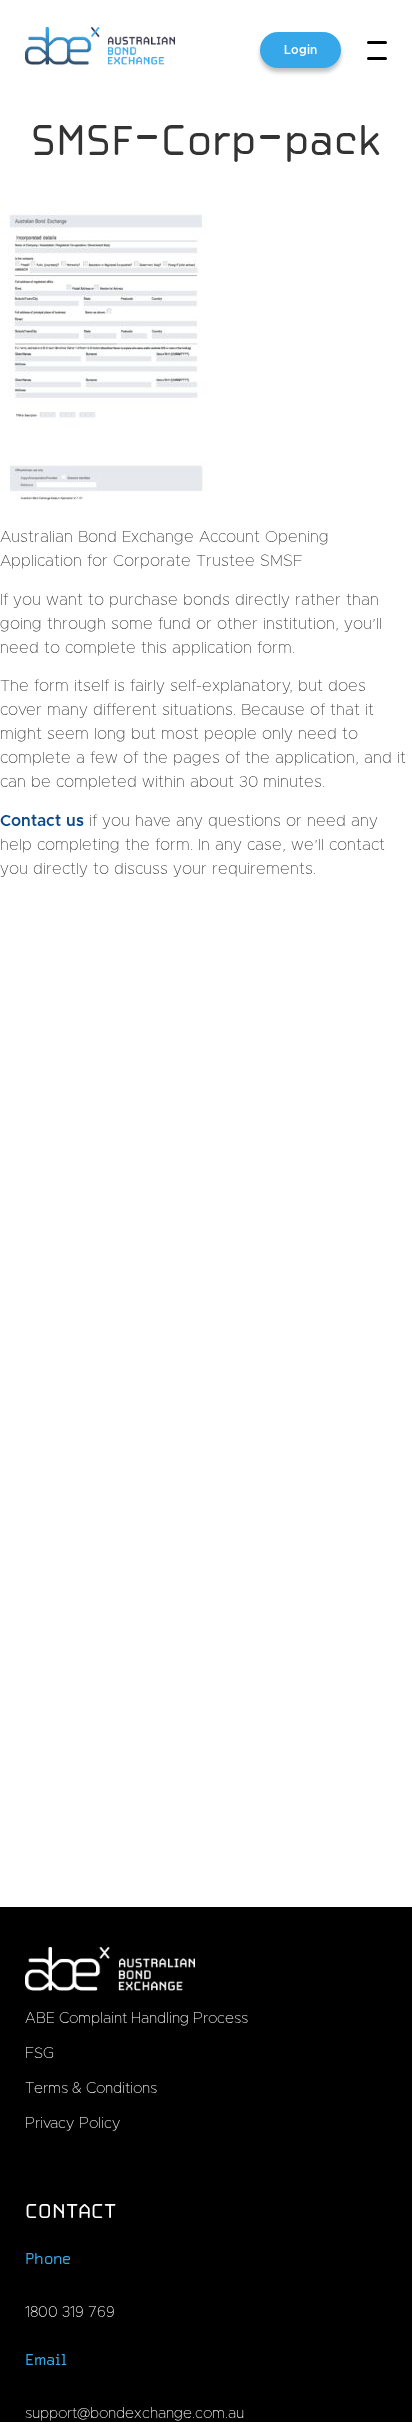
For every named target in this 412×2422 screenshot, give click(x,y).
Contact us (42, 821)
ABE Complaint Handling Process (136, 2018)
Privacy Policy (73, 2123)
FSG (39, 2053)
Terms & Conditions (91, 2088)
